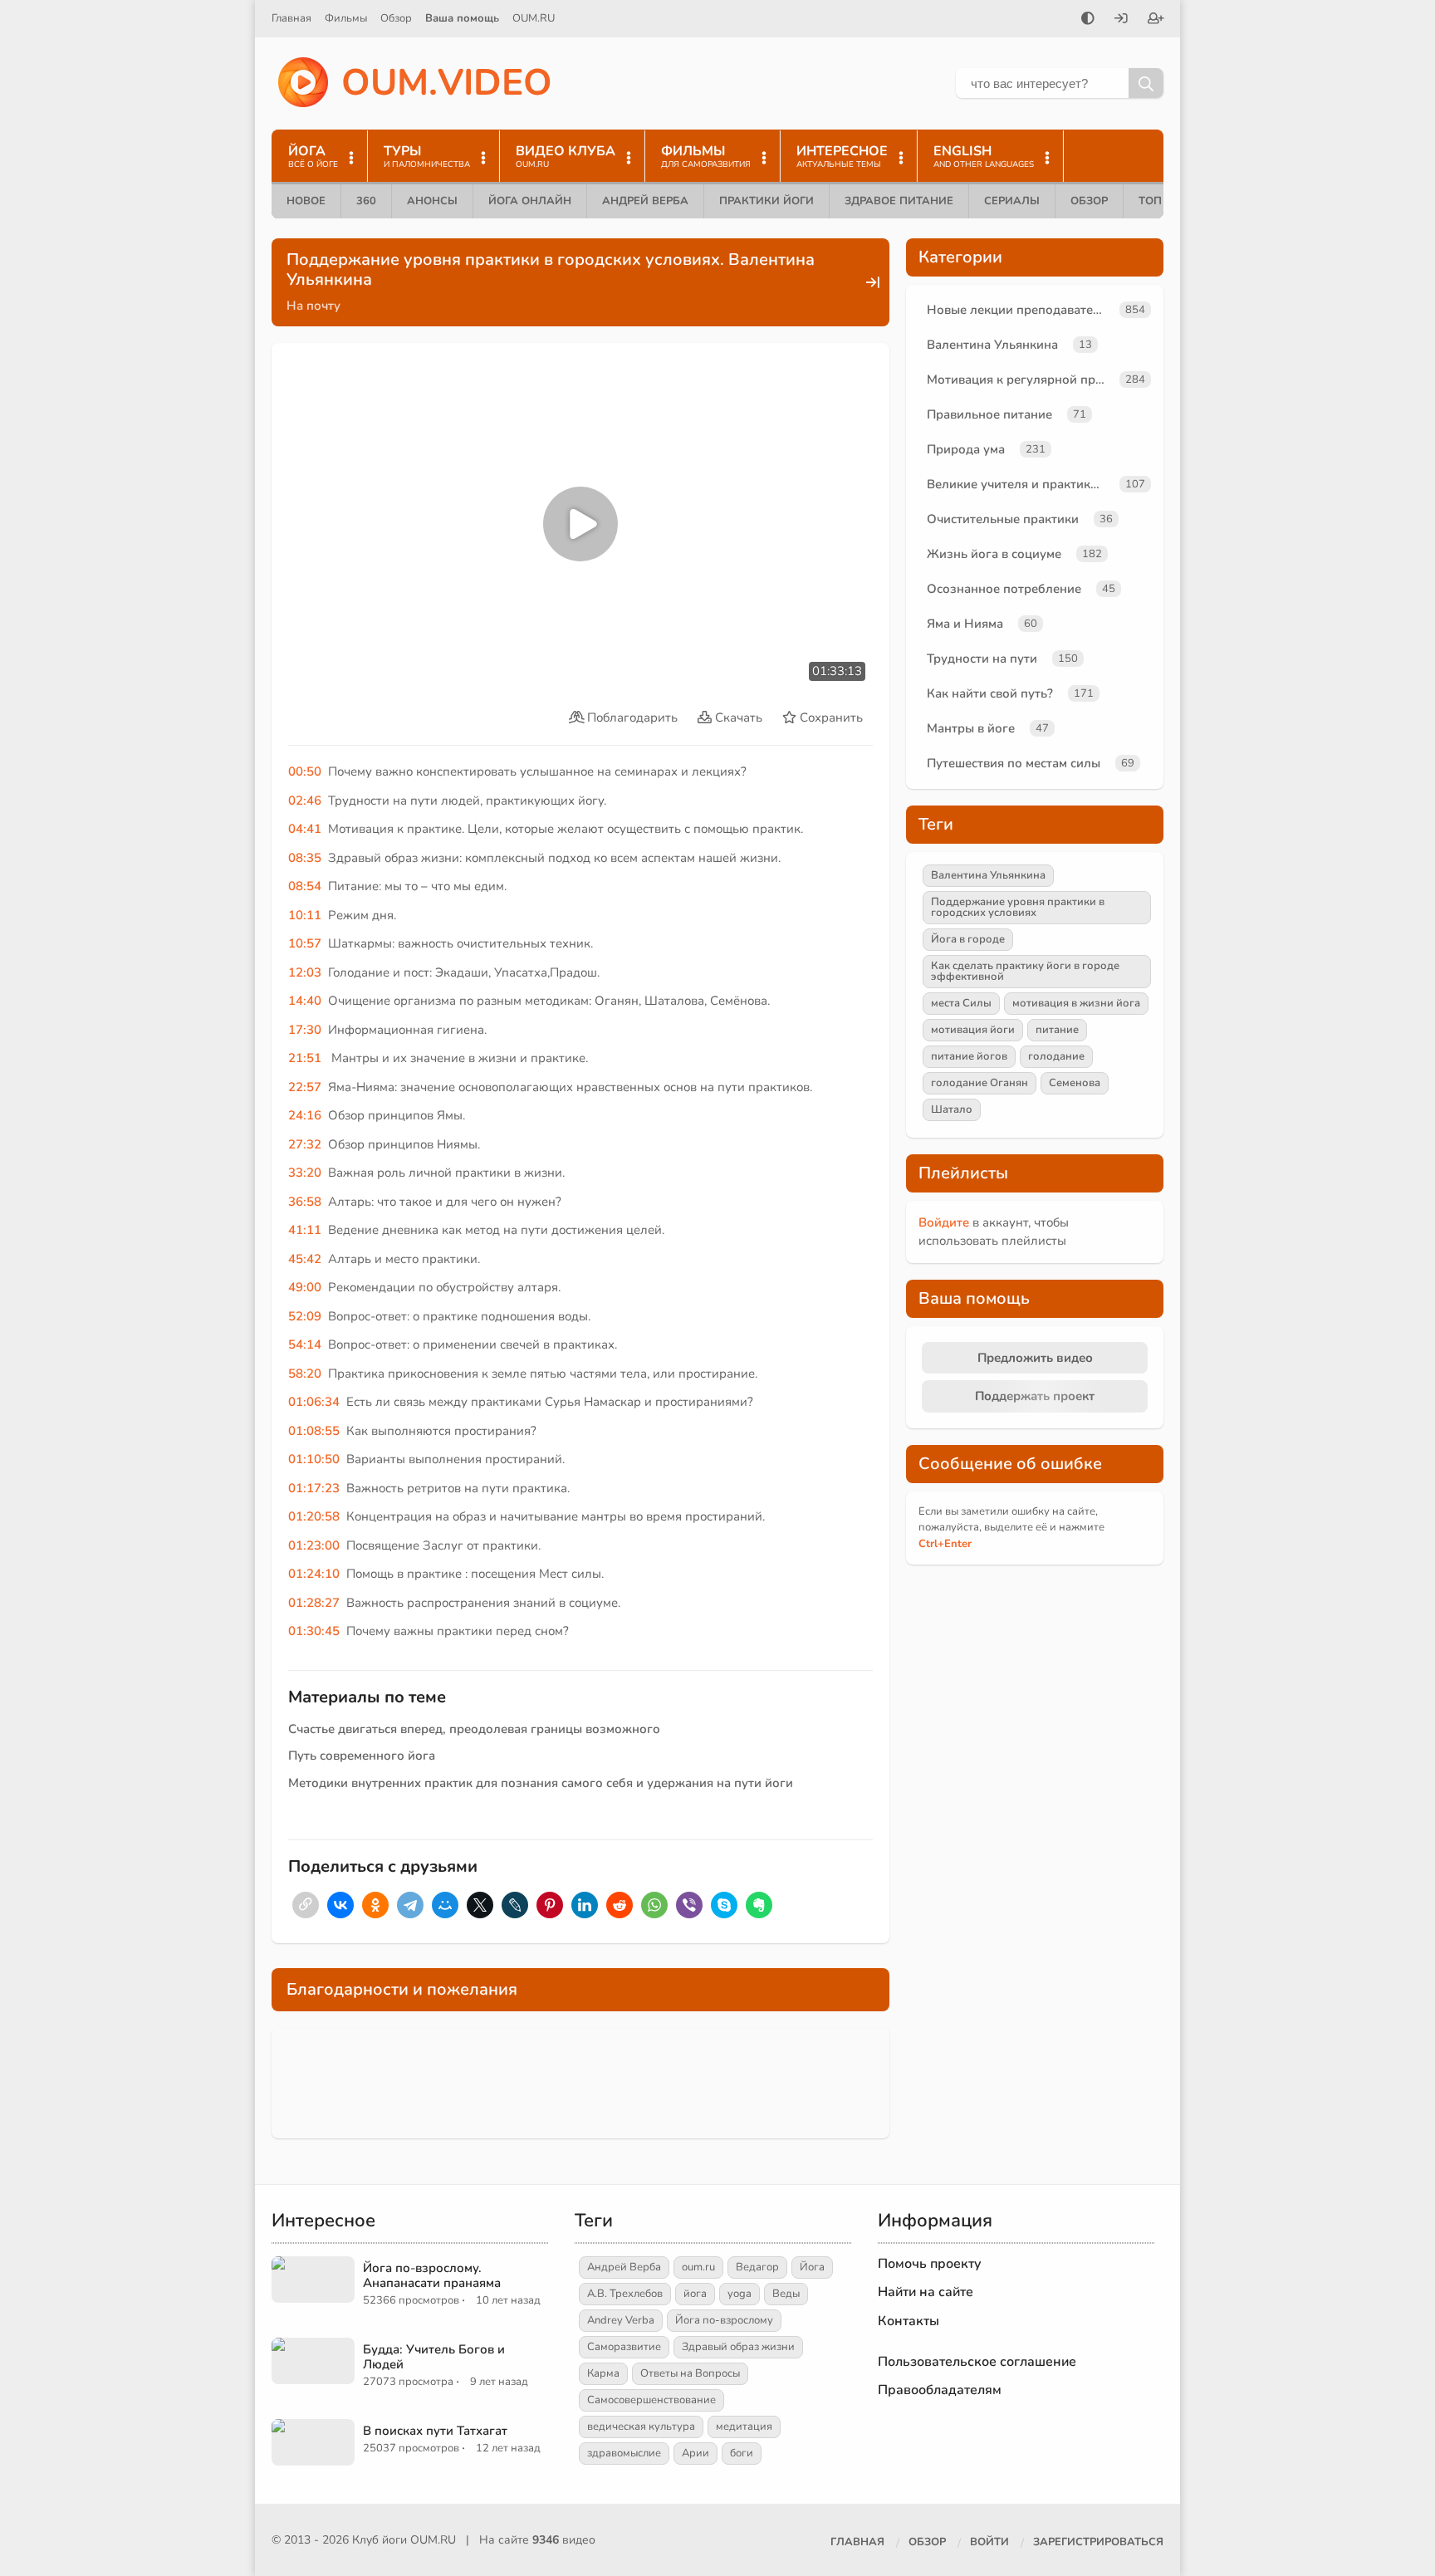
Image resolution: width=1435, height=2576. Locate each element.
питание (1057, 1030)
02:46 (305, 801)
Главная (291, 18)
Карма (603, 2373)
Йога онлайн (530, 201)
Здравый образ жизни (738, 2347)
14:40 (305, 1001)
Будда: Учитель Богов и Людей (434, 2357)
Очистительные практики (1003, 519)
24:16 (305, 1115)
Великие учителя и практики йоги (1020, 484)
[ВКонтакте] (340, 1905)
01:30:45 (314, 1631)
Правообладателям (940, 2390)
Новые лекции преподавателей (1020, 310)
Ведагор (757, 2267)
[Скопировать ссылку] (306, 1905)
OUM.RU (534, 18)
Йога (812, 2267)
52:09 (305, 1316)
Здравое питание (899, 201)
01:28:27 (314, 1603)
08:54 (305, 886)
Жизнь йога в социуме (994, 554)
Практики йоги (766, 201)
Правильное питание (989, 414)
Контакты (909, 2321)
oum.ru (698, 2267)
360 (366, 201)
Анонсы (432, 201)
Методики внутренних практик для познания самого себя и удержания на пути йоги (541, 1783)
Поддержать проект (1035, 1396)
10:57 (305, 943)
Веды (786, 2294)
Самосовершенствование (651, 2400)
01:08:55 (314, 1431)
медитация (744, 2427)
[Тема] (1088, 20)
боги (742, 2453)
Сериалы (1012, 201)
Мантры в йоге (971, 728)
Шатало (952, 1109)
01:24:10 (314, 1574)
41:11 (305, 1230)
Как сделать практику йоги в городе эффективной (1025, 971)
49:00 (305, 1287)
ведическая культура (641, 2427)
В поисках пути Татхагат (435, 2431)
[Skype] (724, 1905)
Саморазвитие (624, 2347)
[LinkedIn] (585, 1905)
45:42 (305, 1259)
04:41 (305, 829)
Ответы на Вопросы (690, 2373)
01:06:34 (314, 1402)
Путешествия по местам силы (1014, 763)
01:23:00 (314, 1545)
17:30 (305, 1030)
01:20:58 (314, 1516)
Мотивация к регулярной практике (1020, 380)
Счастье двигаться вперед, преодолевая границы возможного (474, 1729)
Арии (695, 2453)
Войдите (944, 1222)
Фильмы (346, 18)
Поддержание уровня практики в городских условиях (1018, 907)
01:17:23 (314, 1488)
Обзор (396, 18)
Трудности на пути (982, 659)
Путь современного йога (362, 1756)
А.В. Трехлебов (625, 2294)
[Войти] (1121, 20)
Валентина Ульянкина (992, 345)
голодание (1056, 1056)
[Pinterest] (550, 1905)
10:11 (305, 915)
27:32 (305, 1144)
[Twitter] (480, 1905)
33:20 (305, 1173)
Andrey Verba (621, 2320)
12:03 (305, 972)
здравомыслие (624, 2453)
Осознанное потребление (1004, 589)
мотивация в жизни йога (1076, 1003)
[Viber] (689, 1905)
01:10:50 (314, 1459)
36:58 (305, 1202)
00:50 (305, 771)
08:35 (305, 858)
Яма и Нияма (965, 624)
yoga (740, 2294)
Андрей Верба (645, 201)
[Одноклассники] (375, 1905)
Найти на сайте (926, 2292)
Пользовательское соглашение (977, 2362)
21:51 (305, 1058)
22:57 (305, 1087)
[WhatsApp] (654, 1905)
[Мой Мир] (445, 1905)
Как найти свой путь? (990, 693)
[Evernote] (759, 1905)
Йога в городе (968, 939)
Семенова (1075, 1083)
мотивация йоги (973, 1030)
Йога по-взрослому (724, 2320)
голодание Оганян (980, 1083)
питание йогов (969, 1056)
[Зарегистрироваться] (1156, 20)
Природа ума (966, 449)
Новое (306, 201)
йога (695, 2294)
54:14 (305, 1344)
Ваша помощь (462, 18)
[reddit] (620, 1905)
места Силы (961, 1003)
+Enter (945, 1544)
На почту (313, 306)
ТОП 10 (1158, 201)
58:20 (305, 1374)
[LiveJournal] (515, 1905)
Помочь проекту (930, 2264)
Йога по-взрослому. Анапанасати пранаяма (432, 2275)
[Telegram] (410, 1905)
